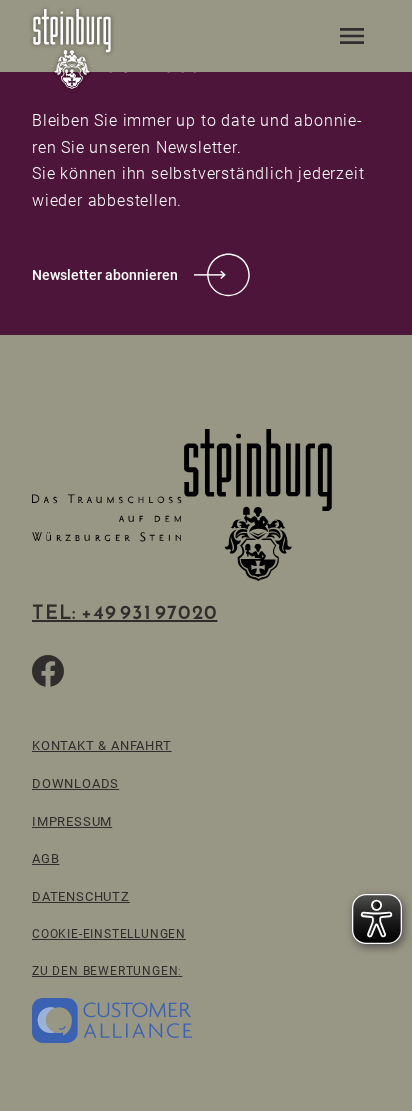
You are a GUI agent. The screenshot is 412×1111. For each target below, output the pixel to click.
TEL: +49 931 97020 (124, 612)
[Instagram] (144, 671)
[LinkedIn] (192, 671)
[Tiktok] (96, 671)
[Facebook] (48, 671)
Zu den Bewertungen (105, 970)
